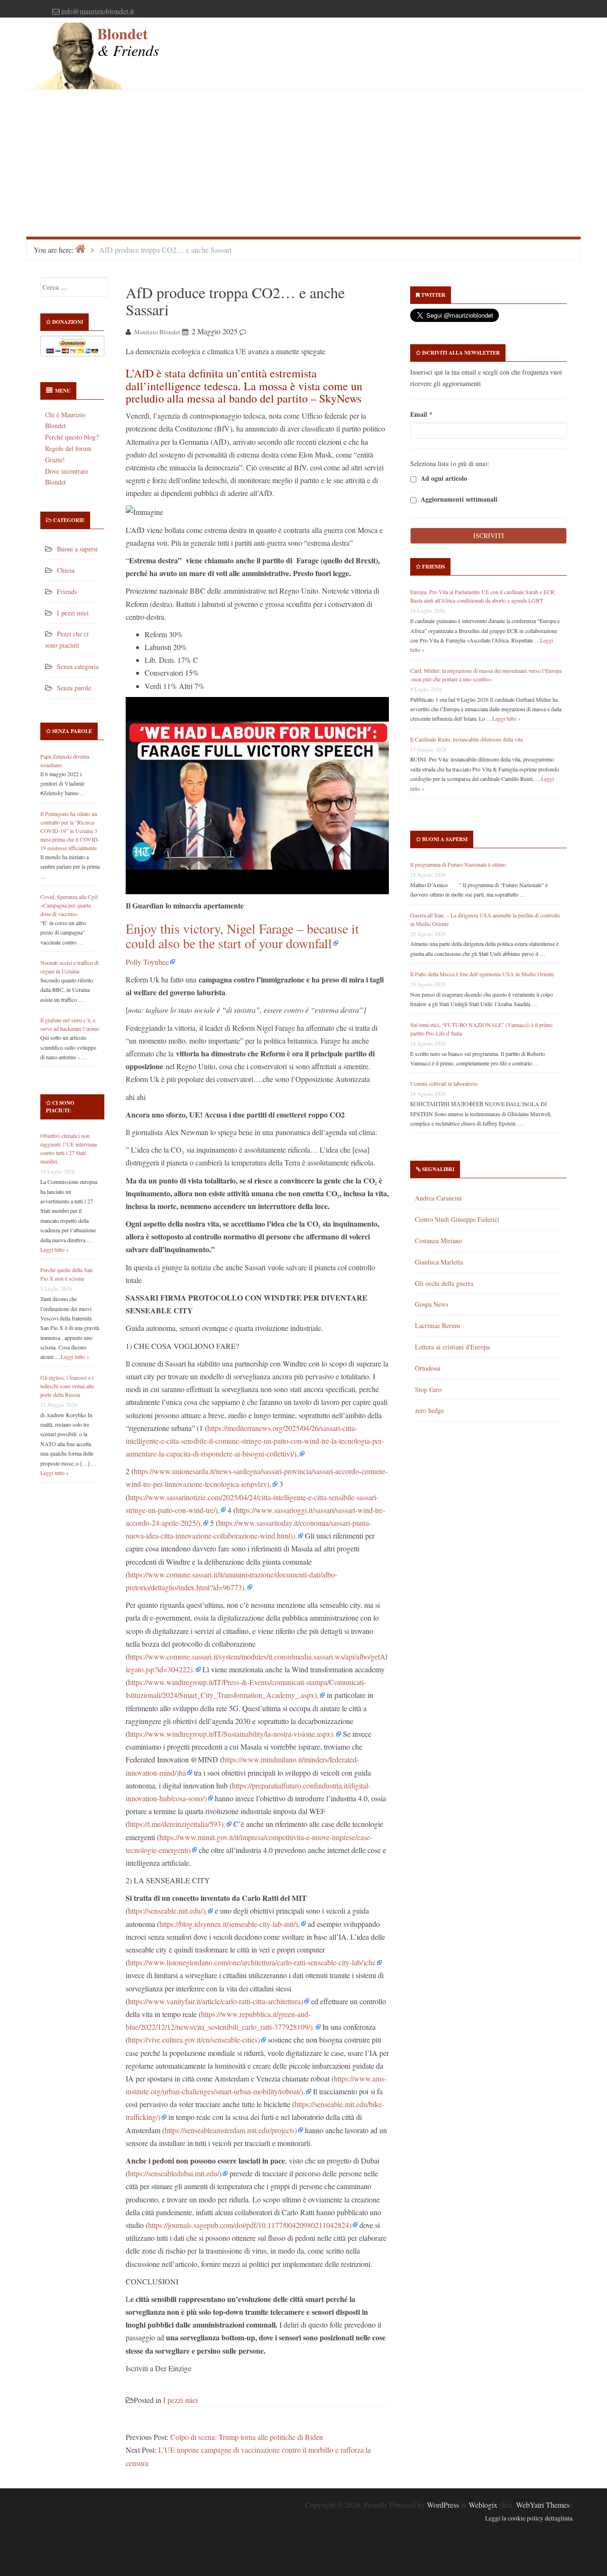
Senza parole (74, 688)
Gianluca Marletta (439, 1262)
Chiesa (66, 570)
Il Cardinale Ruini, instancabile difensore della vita (466, 739)
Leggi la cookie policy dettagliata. (529, 2518)
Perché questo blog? (72, 437)
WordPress (443, 2505)
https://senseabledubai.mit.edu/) (175, 2173)
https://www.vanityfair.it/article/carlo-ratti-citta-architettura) (216, 2001)
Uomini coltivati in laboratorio (444, 1083)
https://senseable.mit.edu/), (167, 1911)
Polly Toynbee (147, 962)
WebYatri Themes (543, 2505)
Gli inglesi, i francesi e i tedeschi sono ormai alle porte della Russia (67, 1386)
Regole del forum (68, 448)
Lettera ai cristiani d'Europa (452, 1347)
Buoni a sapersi (77, 549)
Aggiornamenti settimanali (458, 500)
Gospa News (432, 1304)
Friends (67, 591)
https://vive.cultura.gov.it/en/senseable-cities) (194, 2040)
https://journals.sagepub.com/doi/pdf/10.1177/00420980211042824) (250, 2225)
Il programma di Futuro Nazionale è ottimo (458, 864)
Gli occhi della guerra (444, 1283)
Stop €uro (428, 1389)
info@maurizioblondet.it (97, 11)
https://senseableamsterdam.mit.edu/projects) (231, 2130)
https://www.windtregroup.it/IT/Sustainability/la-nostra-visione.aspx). (231, 1734)
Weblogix (483, 2505)
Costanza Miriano (438, 1241)
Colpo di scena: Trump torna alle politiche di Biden (247, 2437)
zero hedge (429, 1410)
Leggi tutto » (55, 1249)
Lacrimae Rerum (437, 1325)
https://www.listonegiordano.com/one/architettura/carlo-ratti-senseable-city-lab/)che (252, 1962)
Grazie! (55, 460)
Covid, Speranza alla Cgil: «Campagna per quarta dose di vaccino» (69, 905)
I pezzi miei (73, 613)
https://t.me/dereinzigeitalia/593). (177, 1824)
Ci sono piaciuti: (60, 1107)
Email (421, 414)
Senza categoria (78, 666)
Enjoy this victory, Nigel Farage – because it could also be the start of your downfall (242, 936)
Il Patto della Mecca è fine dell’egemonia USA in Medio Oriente (482, 974)
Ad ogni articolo (443, 479)
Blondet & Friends (128, 41)
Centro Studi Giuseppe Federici (457, 1219)
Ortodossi (428, 1368)
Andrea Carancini (438, 1198)
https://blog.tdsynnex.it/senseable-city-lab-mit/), (230, 1924)
